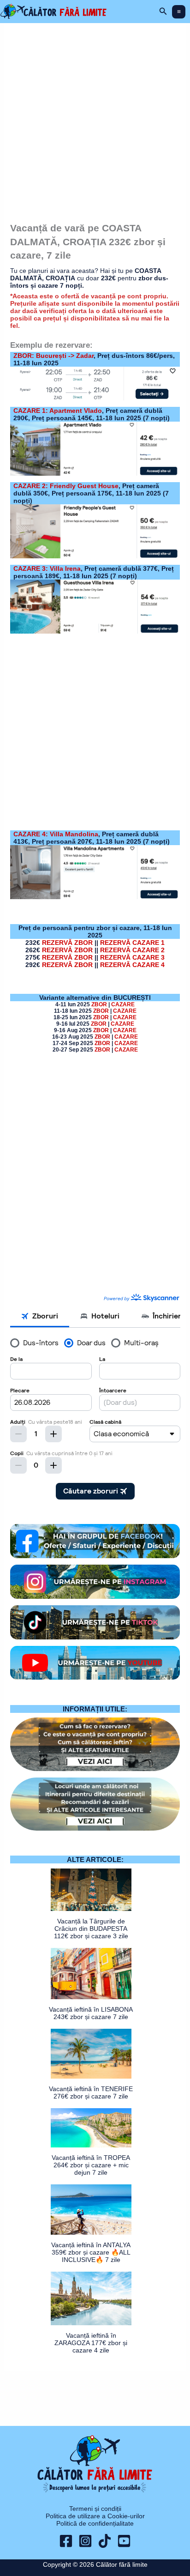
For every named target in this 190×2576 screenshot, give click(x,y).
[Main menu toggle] (179, 12)
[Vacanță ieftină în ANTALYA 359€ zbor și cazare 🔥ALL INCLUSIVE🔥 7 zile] (91, 2210)
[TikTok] (105, 2541)
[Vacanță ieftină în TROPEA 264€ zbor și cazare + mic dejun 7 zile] (91, 2128)
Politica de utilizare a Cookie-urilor (95, 2516)
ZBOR (99, 1004)
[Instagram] (85, 2541)
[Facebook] (66, 2541)
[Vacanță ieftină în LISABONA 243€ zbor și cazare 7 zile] (91, 1974)
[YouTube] (124, 2541)
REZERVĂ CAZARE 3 (132, 957)
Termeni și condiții (95, 2509)
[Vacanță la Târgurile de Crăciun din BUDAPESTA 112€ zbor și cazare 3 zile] (91, 1890)
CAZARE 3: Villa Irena (47, 568)
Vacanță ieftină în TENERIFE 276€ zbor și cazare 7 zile (91, 2092)
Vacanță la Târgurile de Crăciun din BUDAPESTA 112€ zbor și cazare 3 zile (91, 1929)
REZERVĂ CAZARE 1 (132, 943)
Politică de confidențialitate (95, 2523)
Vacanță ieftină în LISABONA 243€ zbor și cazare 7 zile (91, 2013)
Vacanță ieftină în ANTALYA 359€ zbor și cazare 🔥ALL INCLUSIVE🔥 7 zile (91, 2252)
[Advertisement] (95, 119)
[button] (163, 12)
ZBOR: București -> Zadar (53, 356)
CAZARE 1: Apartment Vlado (58, 411)
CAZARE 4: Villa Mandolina (56, 834)
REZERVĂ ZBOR (67, 943)
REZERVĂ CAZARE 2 (132, 950)
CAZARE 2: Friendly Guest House (66, 486)
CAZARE (123, 1004)
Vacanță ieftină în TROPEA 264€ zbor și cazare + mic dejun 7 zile (91, 2165)
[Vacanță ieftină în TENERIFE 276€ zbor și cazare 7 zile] (91, 2054)
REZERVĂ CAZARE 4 (132, 965)
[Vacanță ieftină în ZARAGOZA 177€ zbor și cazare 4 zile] (91, 2298)
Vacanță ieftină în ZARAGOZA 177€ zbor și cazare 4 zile (91, 2343)
